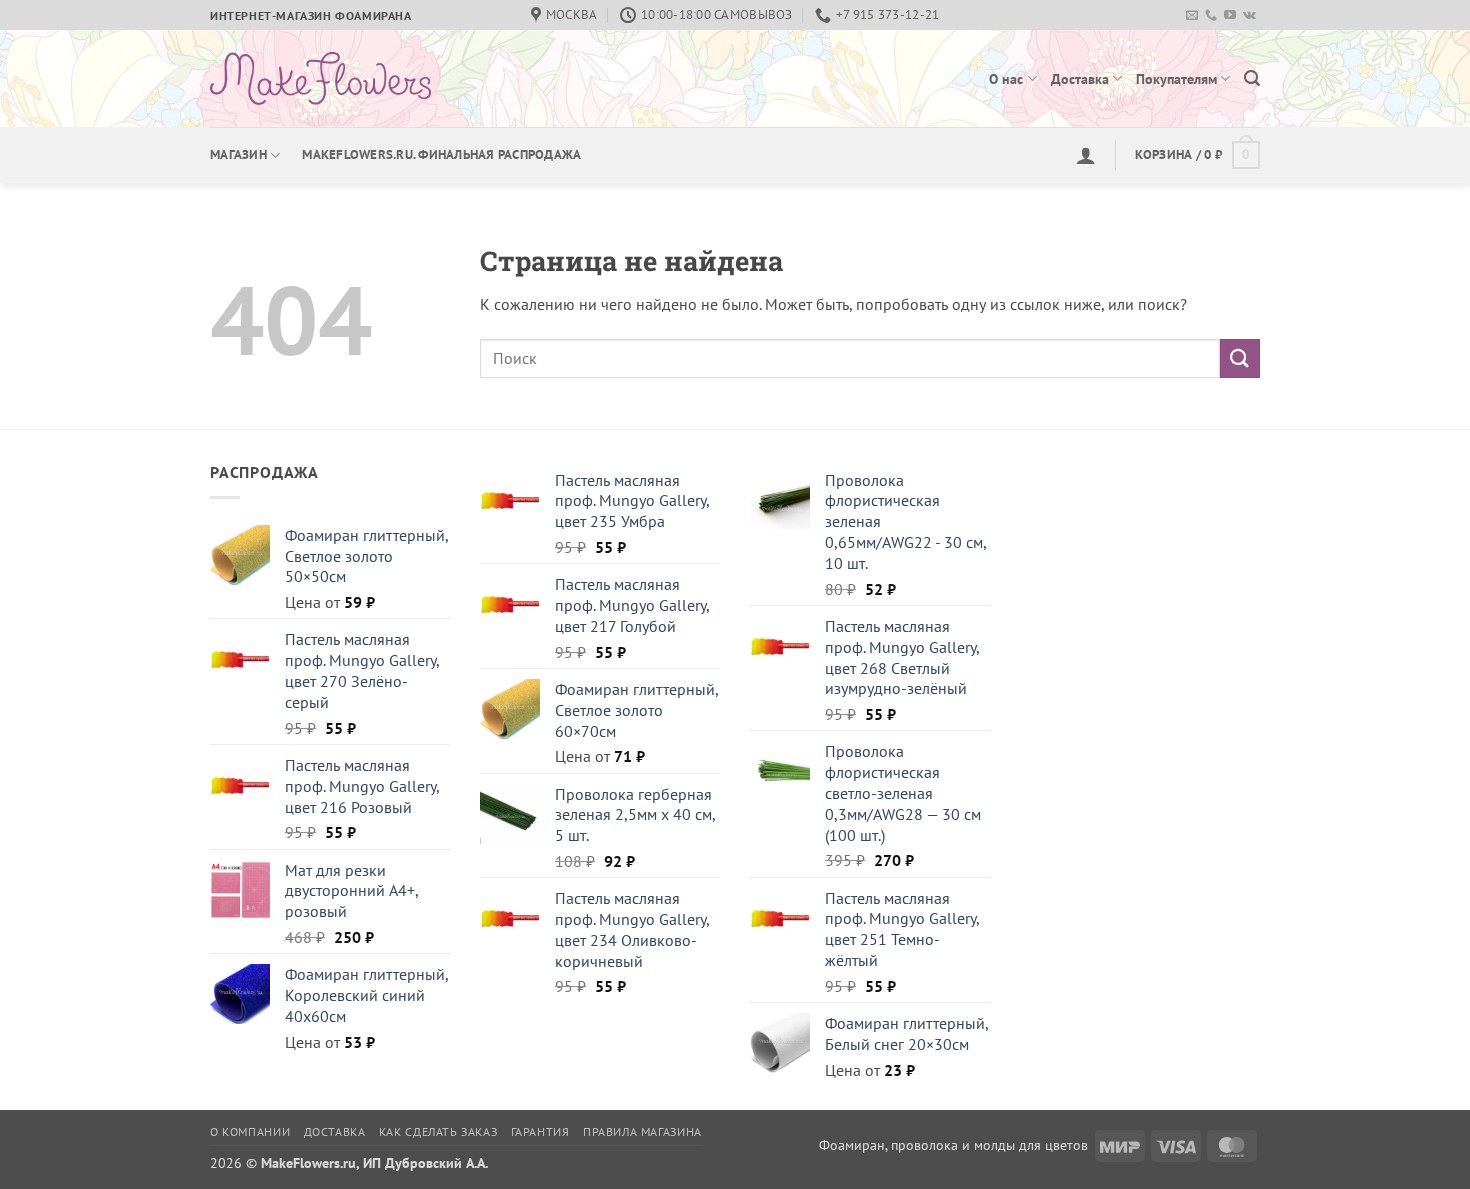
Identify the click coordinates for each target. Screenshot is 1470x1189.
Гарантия (540, 1131)
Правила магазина (642, 1131)
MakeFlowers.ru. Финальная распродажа (441, 154)
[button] (1252, 78)
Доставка (1080, 78)
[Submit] (1240, 358)
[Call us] (1211, 16)
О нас (1006, 78)
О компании (250, 1131)
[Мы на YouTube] (1230, 16)
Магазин (238, 154)
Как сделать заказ (438, 1131)
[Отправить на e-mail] (1192, 16)
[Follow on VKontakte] (1249, 16)
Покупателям (1176, 78)
